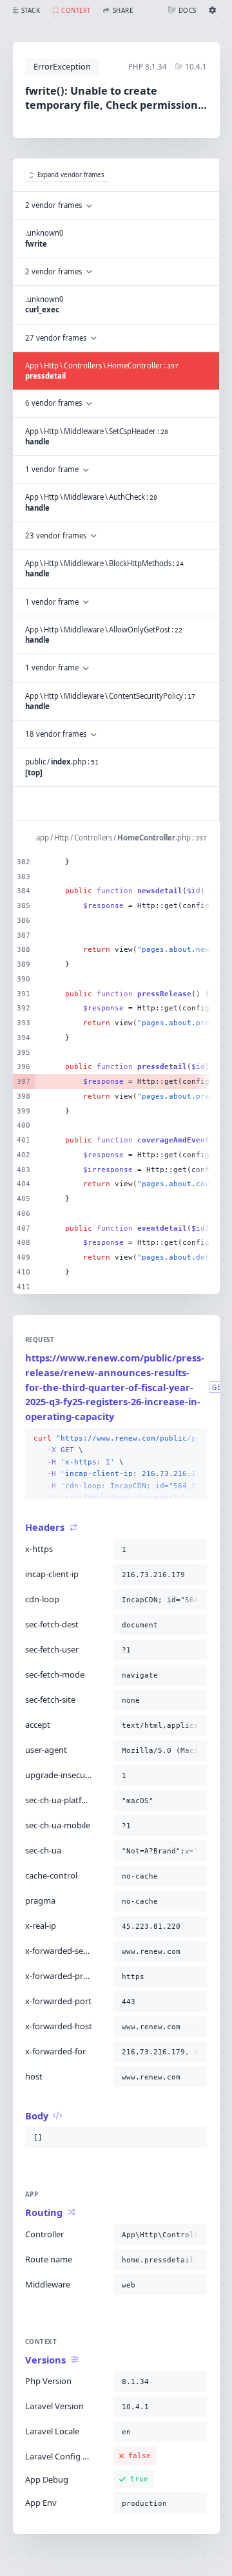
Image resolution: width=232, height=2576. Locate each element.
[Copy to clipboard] (195, 1439)
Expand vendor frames (71, 175)
